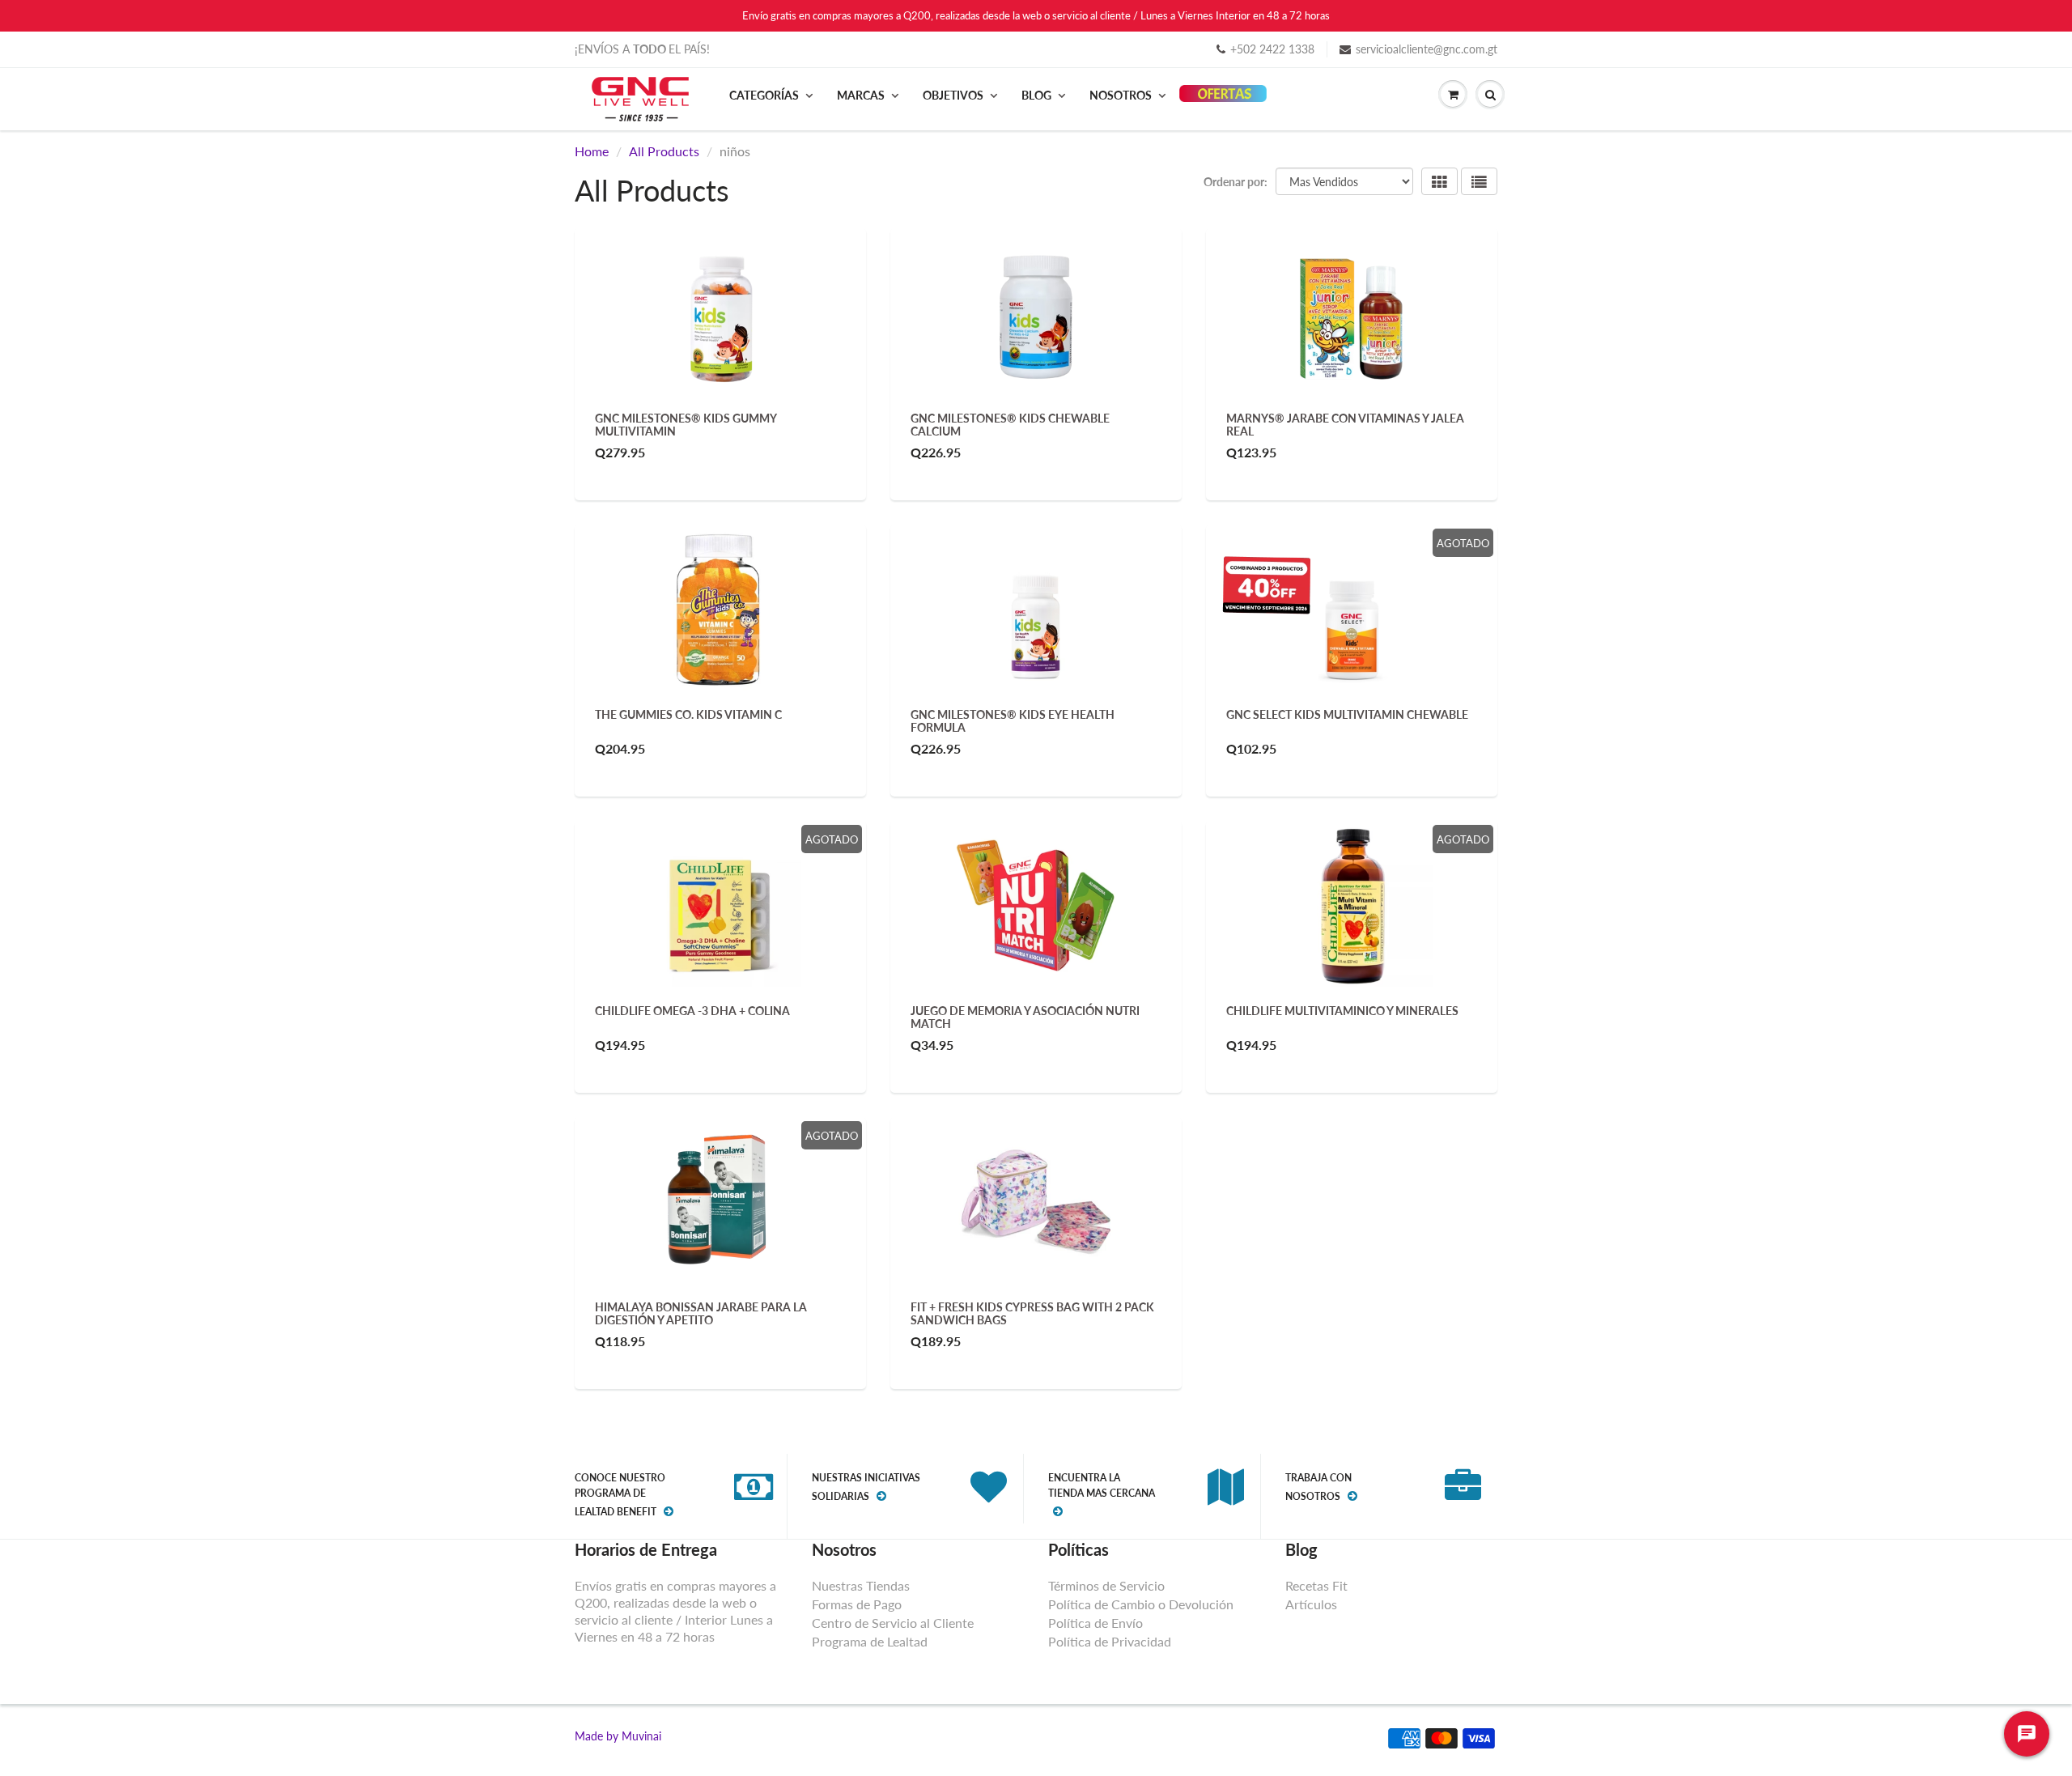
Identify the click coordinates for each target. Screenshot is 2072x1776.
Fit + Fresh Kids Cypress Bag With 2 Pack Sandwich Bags (1032, 1313)
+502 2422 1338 (1272, 49)
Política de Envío (1095, 1623)
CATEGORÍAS (764, 95)
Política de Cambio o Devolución (1141, 1604)
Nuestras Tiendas (861, 1585)
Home (592, 151)
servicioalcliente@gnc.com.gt (1427, 49)
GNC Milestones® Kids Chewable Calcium (1010, 425)
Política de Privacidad (1110, 1641)
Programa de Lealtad (870, 1641)
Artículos (1311, 1604)
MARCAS (861, 95)
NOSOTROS (1121, 95)
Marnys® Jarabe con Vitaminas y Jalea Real (1345, 425)
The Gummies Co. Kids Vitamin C (688, 714)
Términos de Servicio (1106, 1585)
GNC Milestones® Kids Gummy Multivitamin (686, 425)
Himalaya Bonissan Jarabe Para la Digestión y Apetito (701, 1313)
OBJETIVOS (953, 95)
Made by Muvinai (618, 1736)
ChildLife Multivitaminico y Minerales (1342, 1011)
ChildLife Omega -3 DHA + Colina (692, 1011)
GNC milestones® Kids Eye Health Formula (1013, 721)
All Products (664, 151)
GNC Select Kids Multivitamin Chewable (1347, 714)
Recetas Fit (1316, 1585)
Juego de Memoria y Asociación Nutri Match (1025, 1017)
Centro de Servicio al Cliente (893, 1623)
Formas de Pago (857, 1604)
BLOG (1036, 95)
